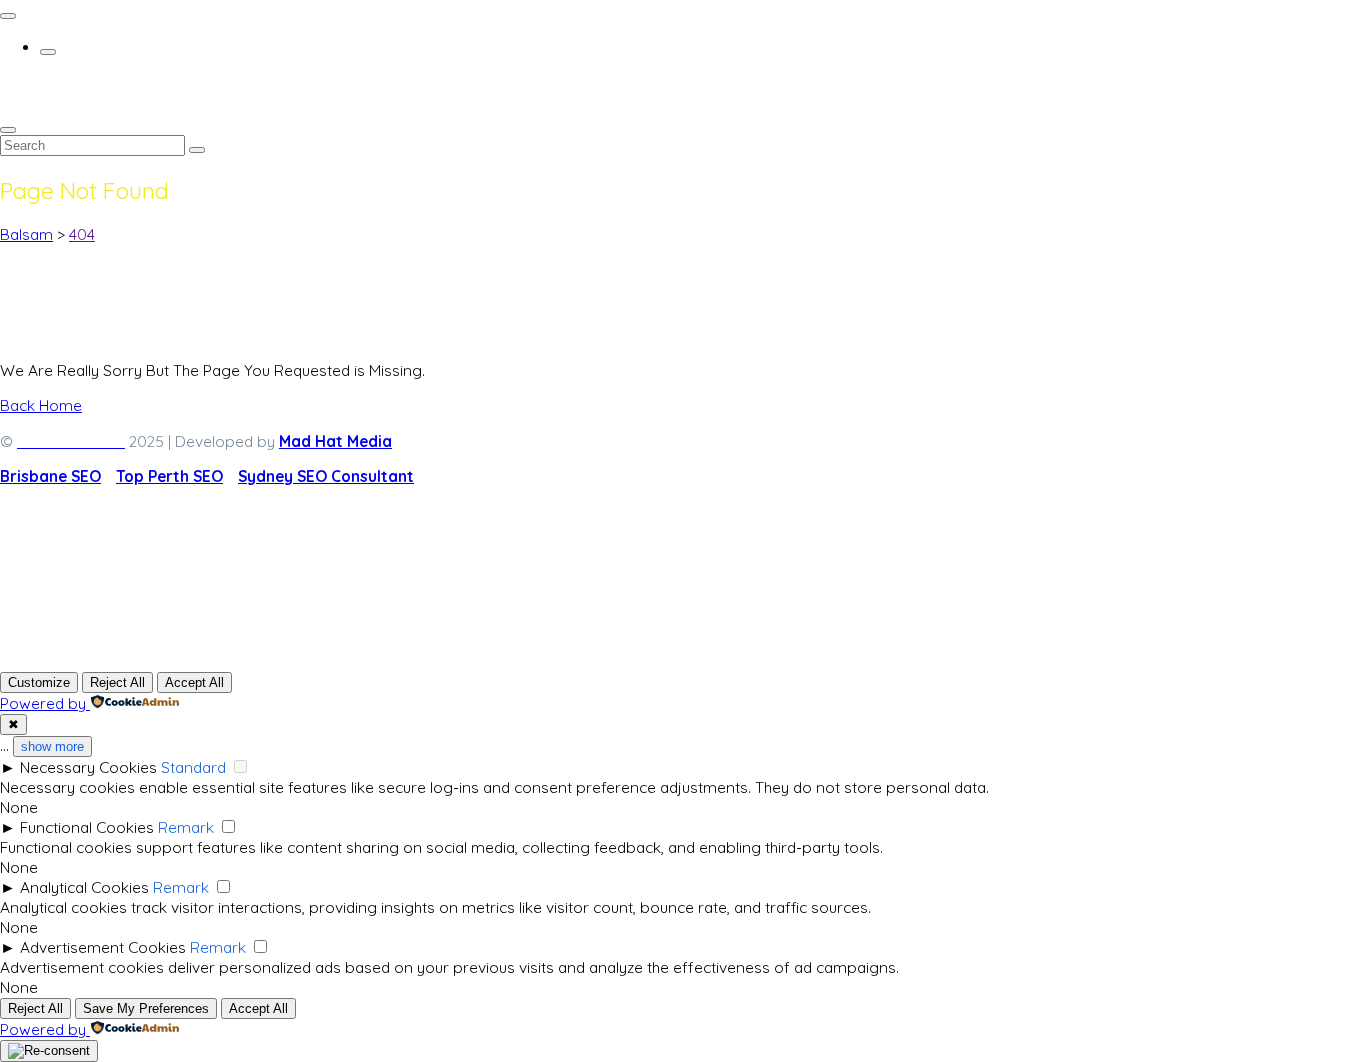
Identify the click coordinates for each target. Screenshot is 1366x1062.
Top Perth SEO (169, 476)
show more (52, 746)
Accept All (194, 682)
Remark (186, 827)
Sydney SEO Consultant (326, 476)
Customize (39, 682)
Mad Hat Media (335, 441)
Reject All (117, 682)
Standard (193, 767)
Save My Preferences (146, 1008)
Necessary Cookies (88, 767)
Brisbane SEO (50, 476)
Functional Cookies (87, 827)
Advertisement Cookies (103, 947)
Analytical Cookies (84, 887)
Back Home (41, 405)
